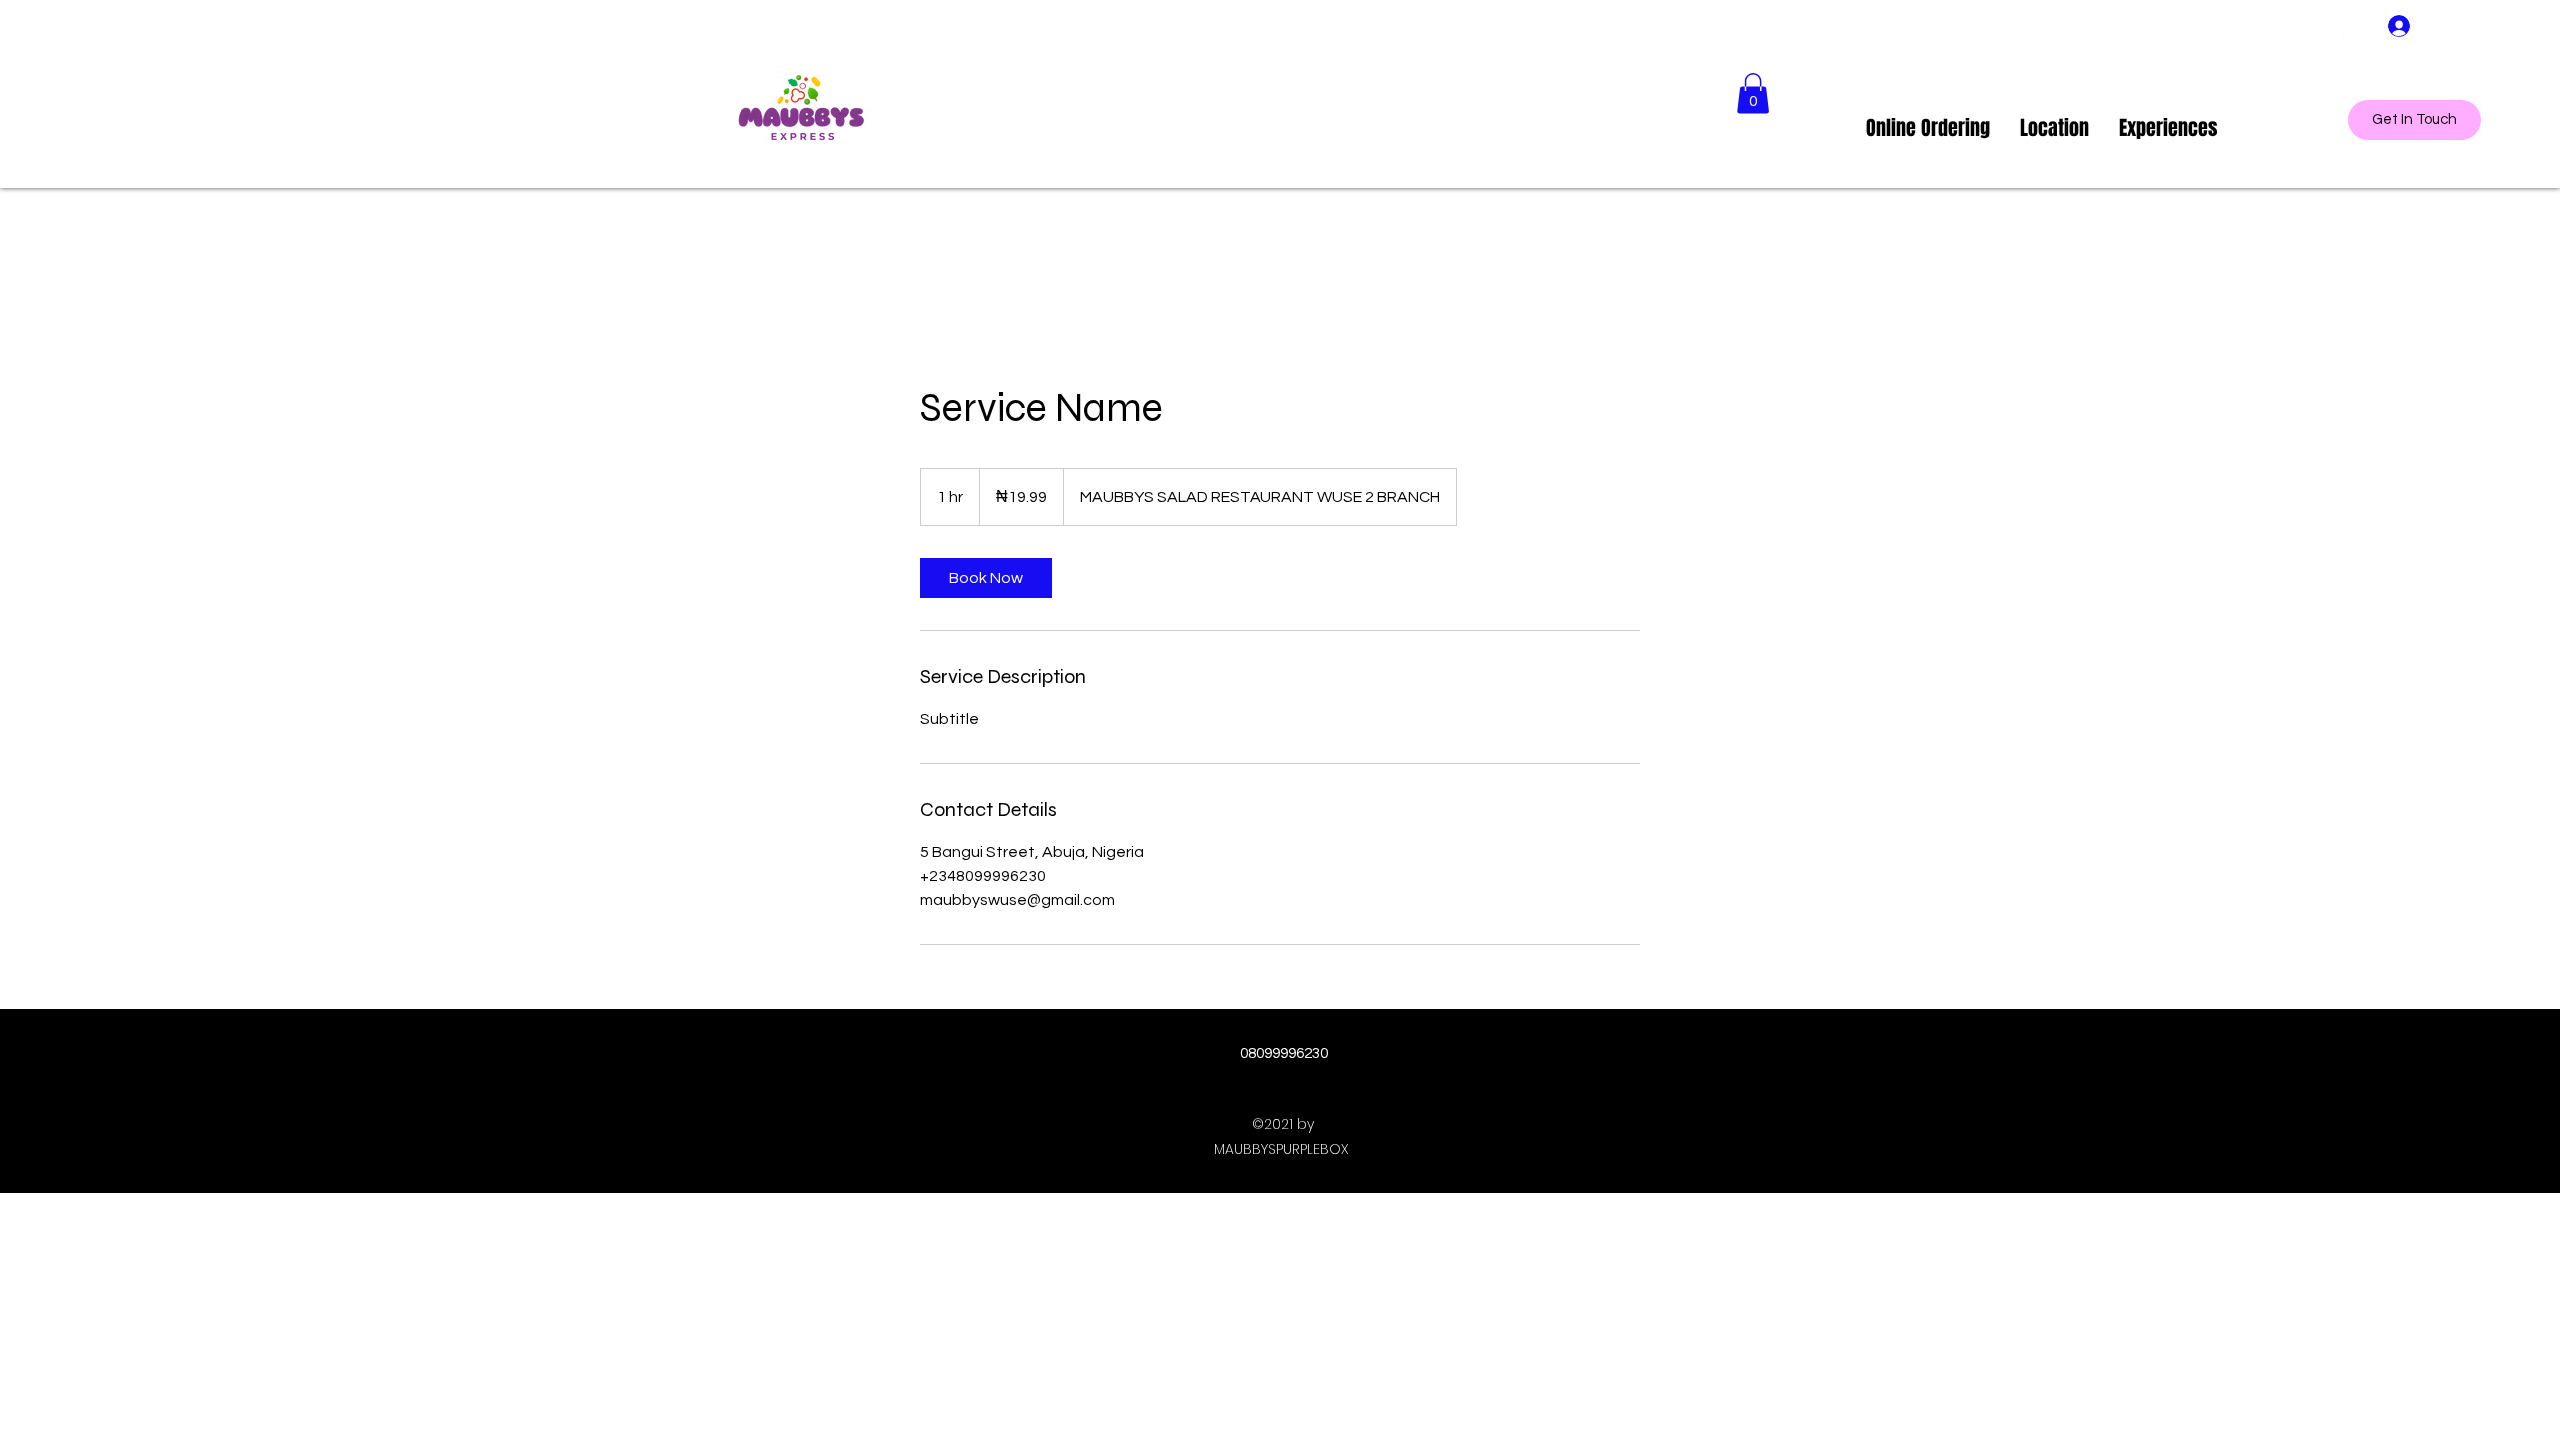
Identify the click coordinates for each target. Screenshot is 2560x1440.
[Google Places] (2353, 45)
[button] (1753, 93)
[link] (986, 578)
